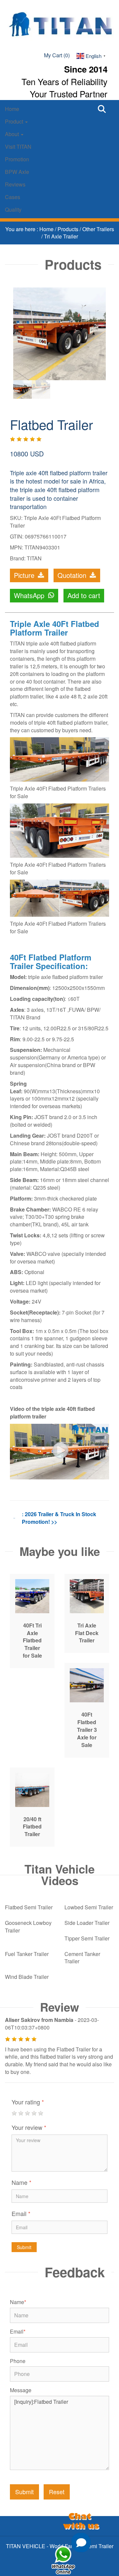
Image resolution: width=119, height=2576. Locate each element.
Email (21, 2213)
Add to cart (84, 595)
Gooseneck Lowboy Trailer (28, 1927)
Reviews (15, 184)
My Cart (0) (57, 55)
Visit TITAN (18, 147)
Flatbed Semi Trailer (29, 1907)
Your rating (28, 2102)
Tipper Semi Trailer (87, 1938)
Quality (13, 209)
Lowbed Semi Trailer (89, 1907)
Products (69, 229)
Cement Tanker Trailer (82, 1958)
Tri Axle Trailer (61, 236)
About (13, 134)
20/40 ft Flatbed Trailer (32, 1827)
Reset (57, 2492)
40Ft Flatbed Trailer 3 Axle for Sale (87, 1729)
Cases (13, 197)
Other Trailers (98, 229)
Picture (25, 575)
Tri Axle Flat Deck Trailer (87, 1633)
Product (15, 121)
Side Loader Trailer (87, 1923)
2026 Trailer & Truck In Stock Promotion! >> (59, 1518)
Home (12, 109)
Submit (24, 2247)
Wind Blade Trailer (27, 1977)
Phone (18, 2361)
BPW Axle (17, 172)
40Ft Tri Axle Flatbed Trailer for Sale (32, 1640)
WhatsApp (30, 595)
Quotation (73, 575)
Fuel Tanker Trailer (27, 1954)
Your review (29, 2127)
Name (21, 2182)
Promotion (17, 159)
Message (21, 2390)
